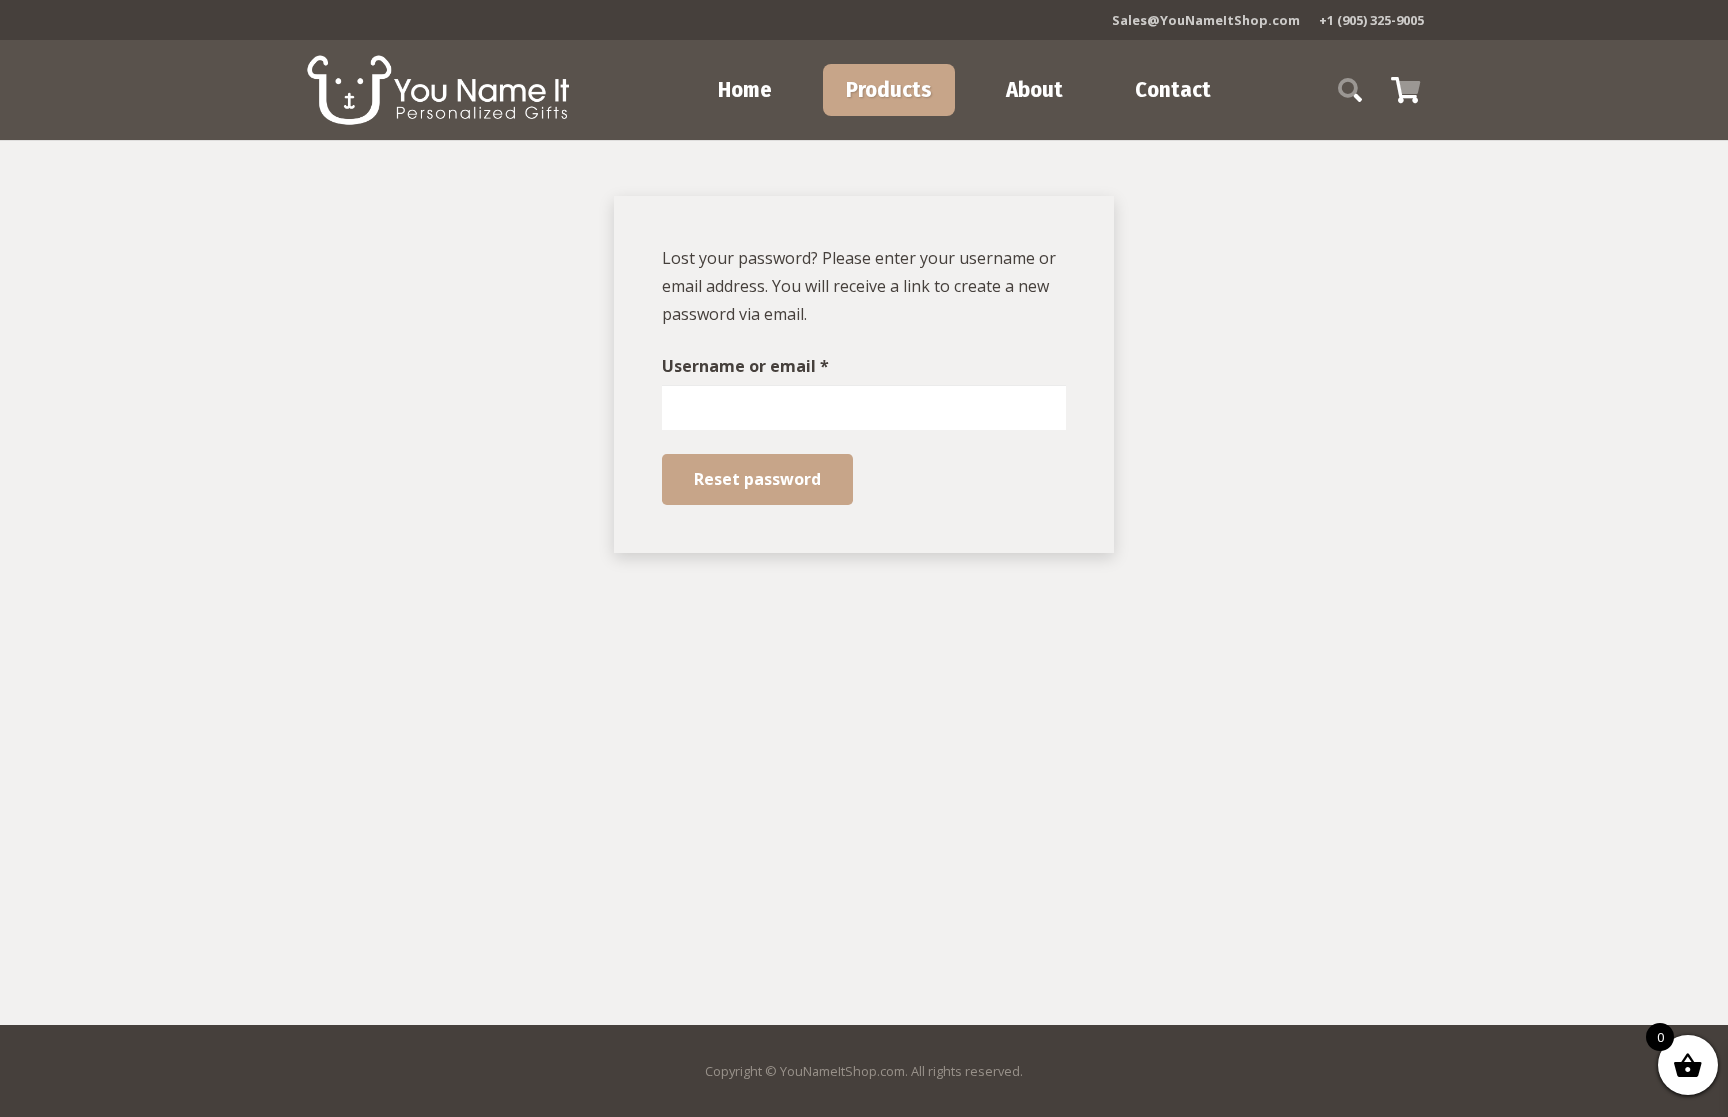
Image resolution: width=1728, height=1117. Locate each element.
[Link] (438, 90)
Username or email (781, 365)
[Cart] (1405, 90)
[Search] (1350, 90)
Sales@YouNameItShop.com (1206, 20)
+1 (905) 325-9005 (1371, 20)
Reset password (757, 479)
